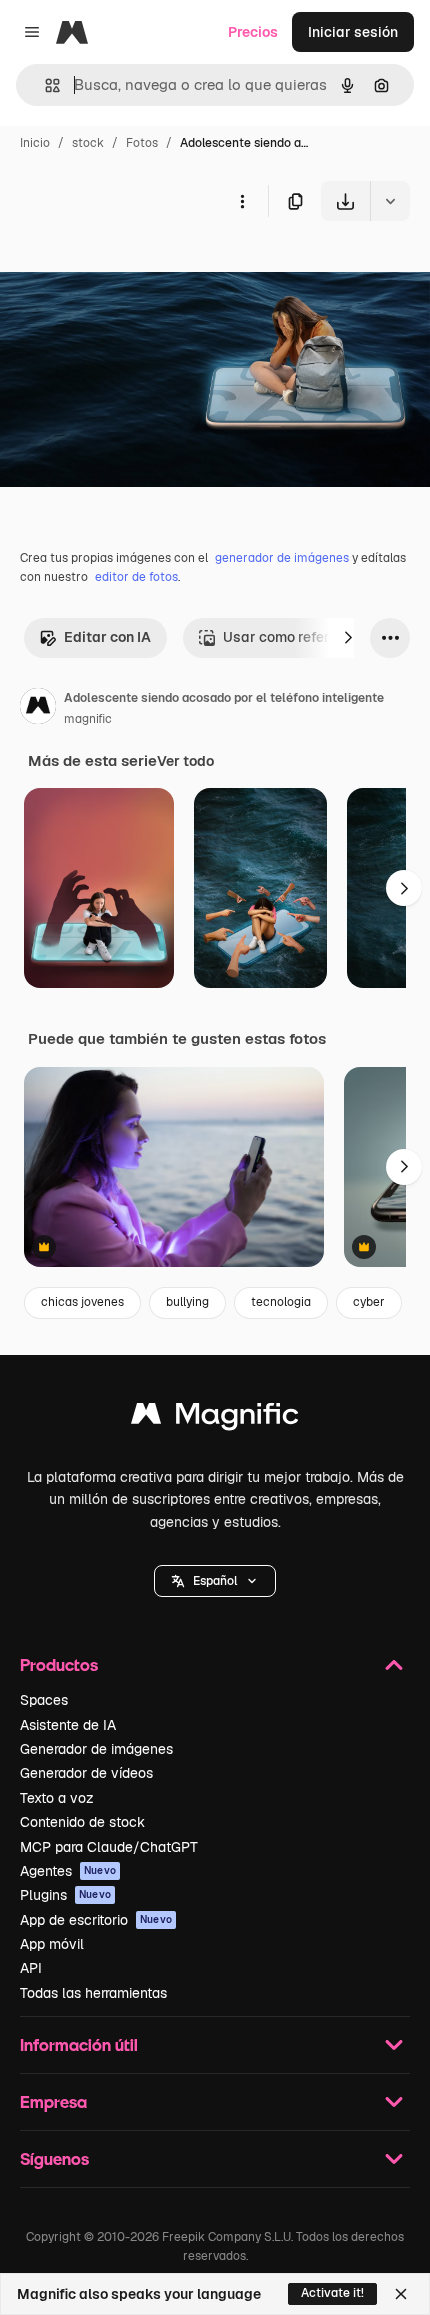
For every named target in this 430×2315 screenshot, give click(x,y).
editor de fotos (136, 577)
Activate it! (332, 2293)
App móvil (52, 1944)
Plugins (65, 1895)
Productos (59, 1664)
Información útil (79, 2044)
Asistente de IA (68, 1725)
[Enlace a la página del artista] (38, 709)
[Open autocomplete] (44, 85)
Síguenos (54, 2158)
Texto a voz (57, 1798)
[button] (215, 1581)
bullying (187, 1302)
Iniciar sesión (353, 32)
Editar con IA (107, 637)
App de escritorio (96, 1920)
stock (88, 143)
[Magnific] (215, 1418)
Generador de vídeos (86, 1773)
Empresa (53, 2101)
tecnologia (281, 1302)
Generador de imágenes (96, 1749)
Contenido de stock (82, 1822)
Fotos (142, 143)
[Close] (401, 2294)
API (31, 1968)
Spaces (44, 1700)
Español (215, 1581)
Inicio (35, 143)
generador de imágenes (282, 558)
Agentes (68, 1871)
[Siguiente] (348, 638)
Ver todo (185, 761)
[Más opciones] (242, 201)
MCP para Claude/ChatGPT (109, 1847)
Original (128, 267)
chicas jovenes (82, 1302)
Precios (253, 32)
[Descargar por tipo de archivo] (390, 201)
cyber (369, 1302)
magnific (88, 719)
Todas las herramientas (93, 1993)
